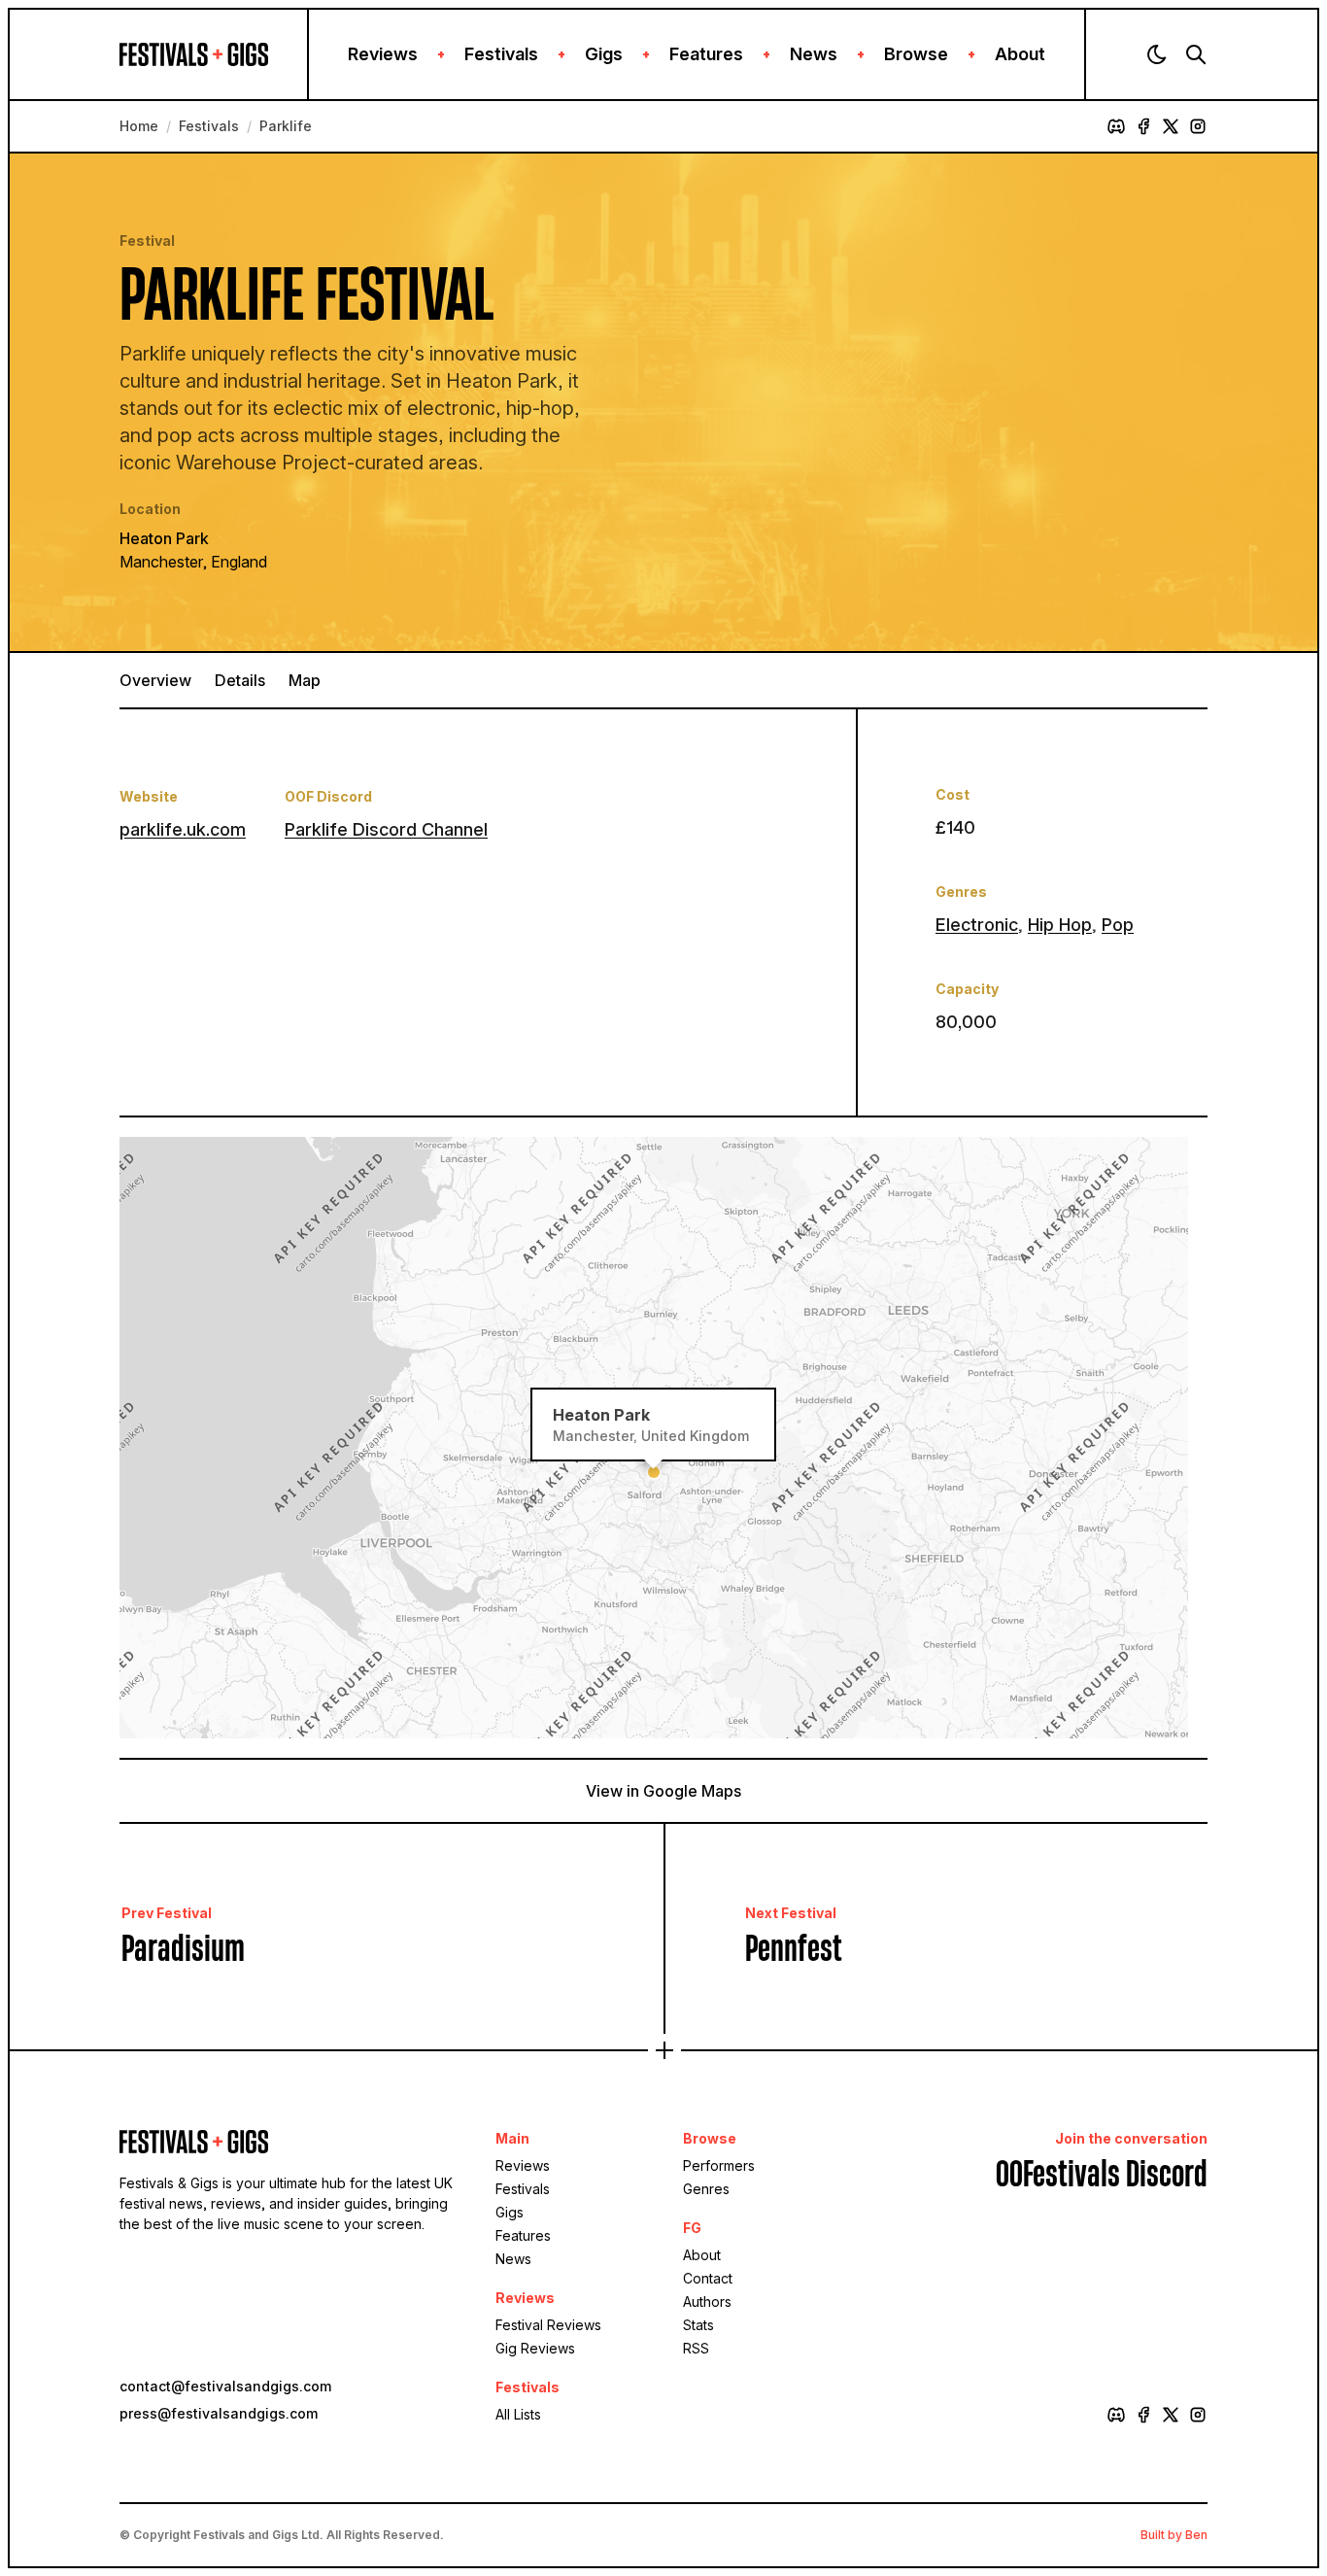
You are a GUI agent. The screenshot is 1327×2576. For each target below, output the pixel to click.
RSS (696, 2348)
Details (240, 680)
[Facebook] (1143, 126)
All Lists (518, 2414)
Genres (706, 2189)
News (814, 54)
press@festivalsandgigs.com (219, 2413)
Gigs (604, 54)
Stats (698, 2325)
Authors (707, 2301)
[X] (1171, 126)
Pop (1118, 925)
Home (139, 126)
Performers (719, 2165)
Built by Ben (1174, 2535)
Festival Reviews (548, 2325)
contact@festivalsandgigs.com (225, 2386)
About (1020, 54)
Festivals (501, 54)
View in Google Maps (663, 1791)
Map (305, 680)
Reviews (383, 54)
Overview (155, 680)
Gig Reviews (535, 2348)
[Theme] (1157, 54)
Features (706, 54)
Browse (916, 54)
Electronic (977, 925)
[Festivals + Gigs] (213, 54)
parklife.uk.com (183, 829)
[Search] (1196, 54)
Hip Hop (1060, 925)
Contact (708, 2278)
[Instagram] (1198, 126)
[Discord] (1116, 126)
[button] (654, 1472)
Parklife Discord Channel (386, 829)
